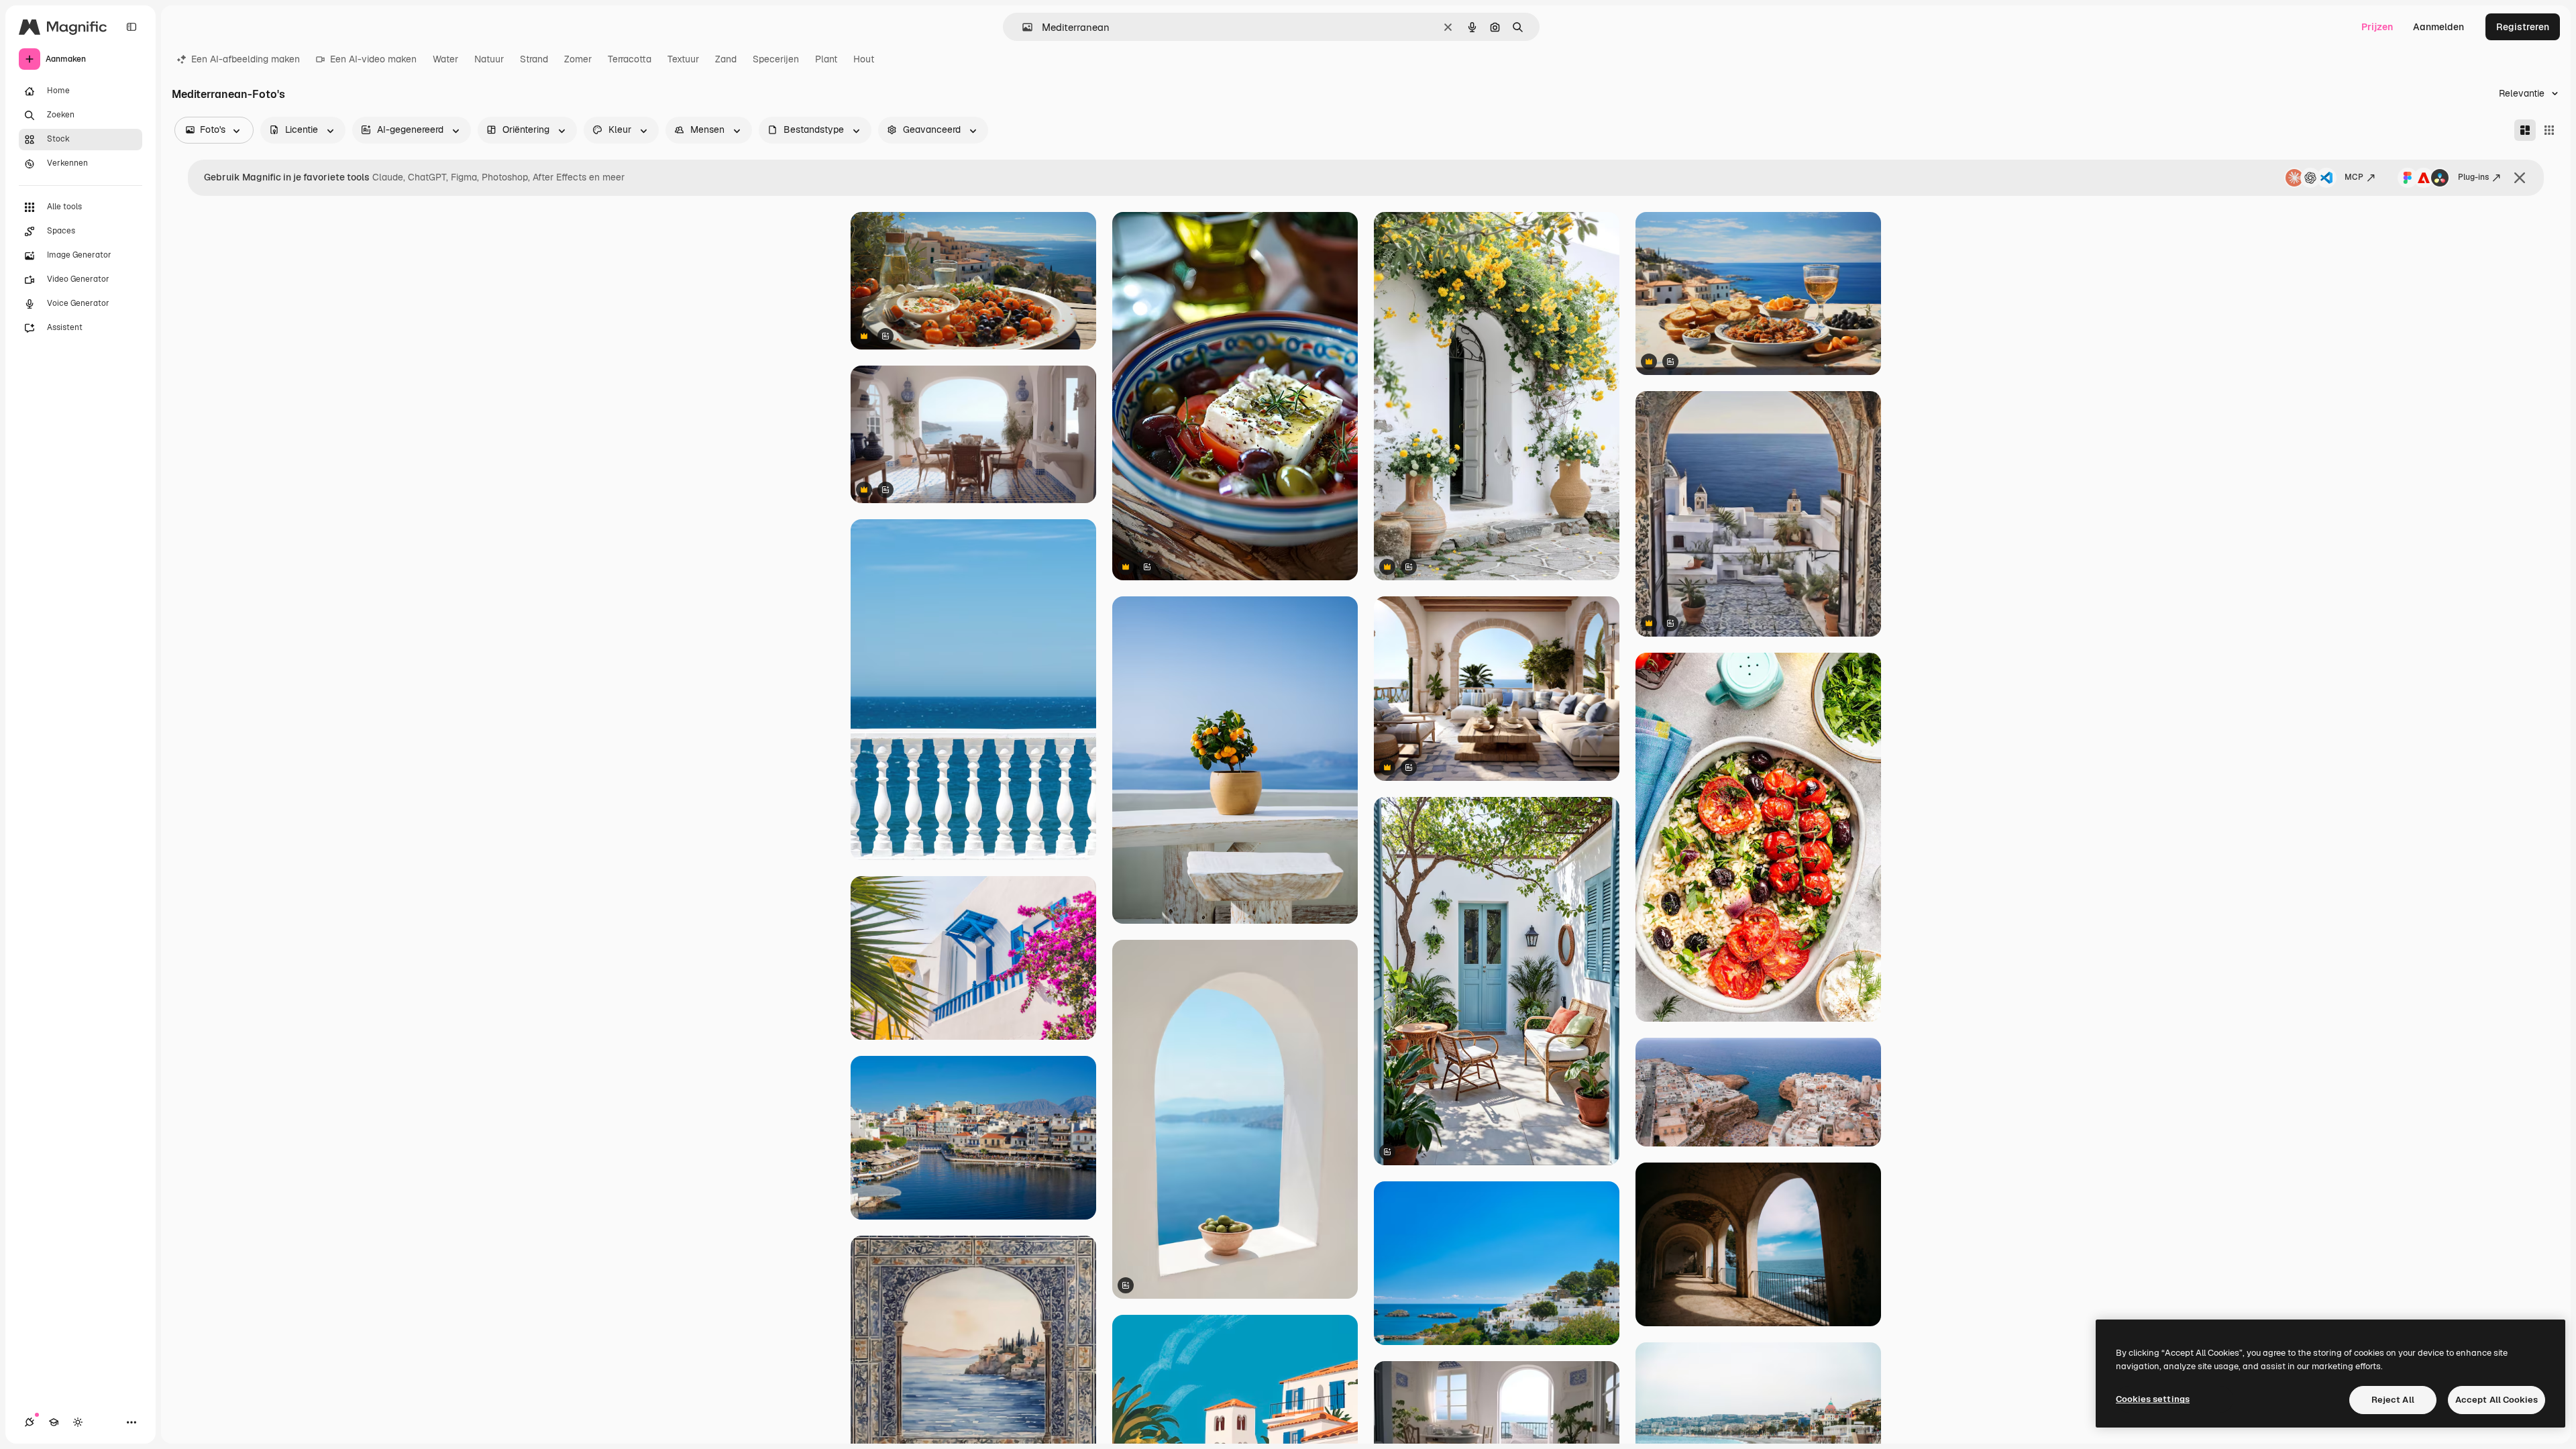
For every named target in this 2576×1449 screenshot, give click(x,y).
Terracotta (630, 59)
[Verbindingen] (30, 1422)
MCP (2354, 177)
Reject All (2393, 1400)
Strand (534, 59)
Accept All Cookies (2497, 1400)
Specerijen (776, 59)
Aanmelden (2438, 27)
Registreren (2523, 27)
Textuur (683, 59)
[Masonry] (2525, 130)
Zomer (578, 59)
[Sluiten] (2520, 178)
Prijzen (2377, 27)
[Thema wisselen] (78, 1422)
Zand (726, 59)
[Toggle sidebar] (131, 27)
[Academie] (54, 1422)
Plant (826, 59)
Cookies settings (2153, 1399)
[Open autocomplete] (1022, 27)
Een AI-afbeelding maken (246, 59)
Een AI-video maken (373, 59)
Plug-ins (2473, 177)
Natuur (489, 59)
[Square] (2549, 130)
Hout (864, 59)
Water (445, 59)
